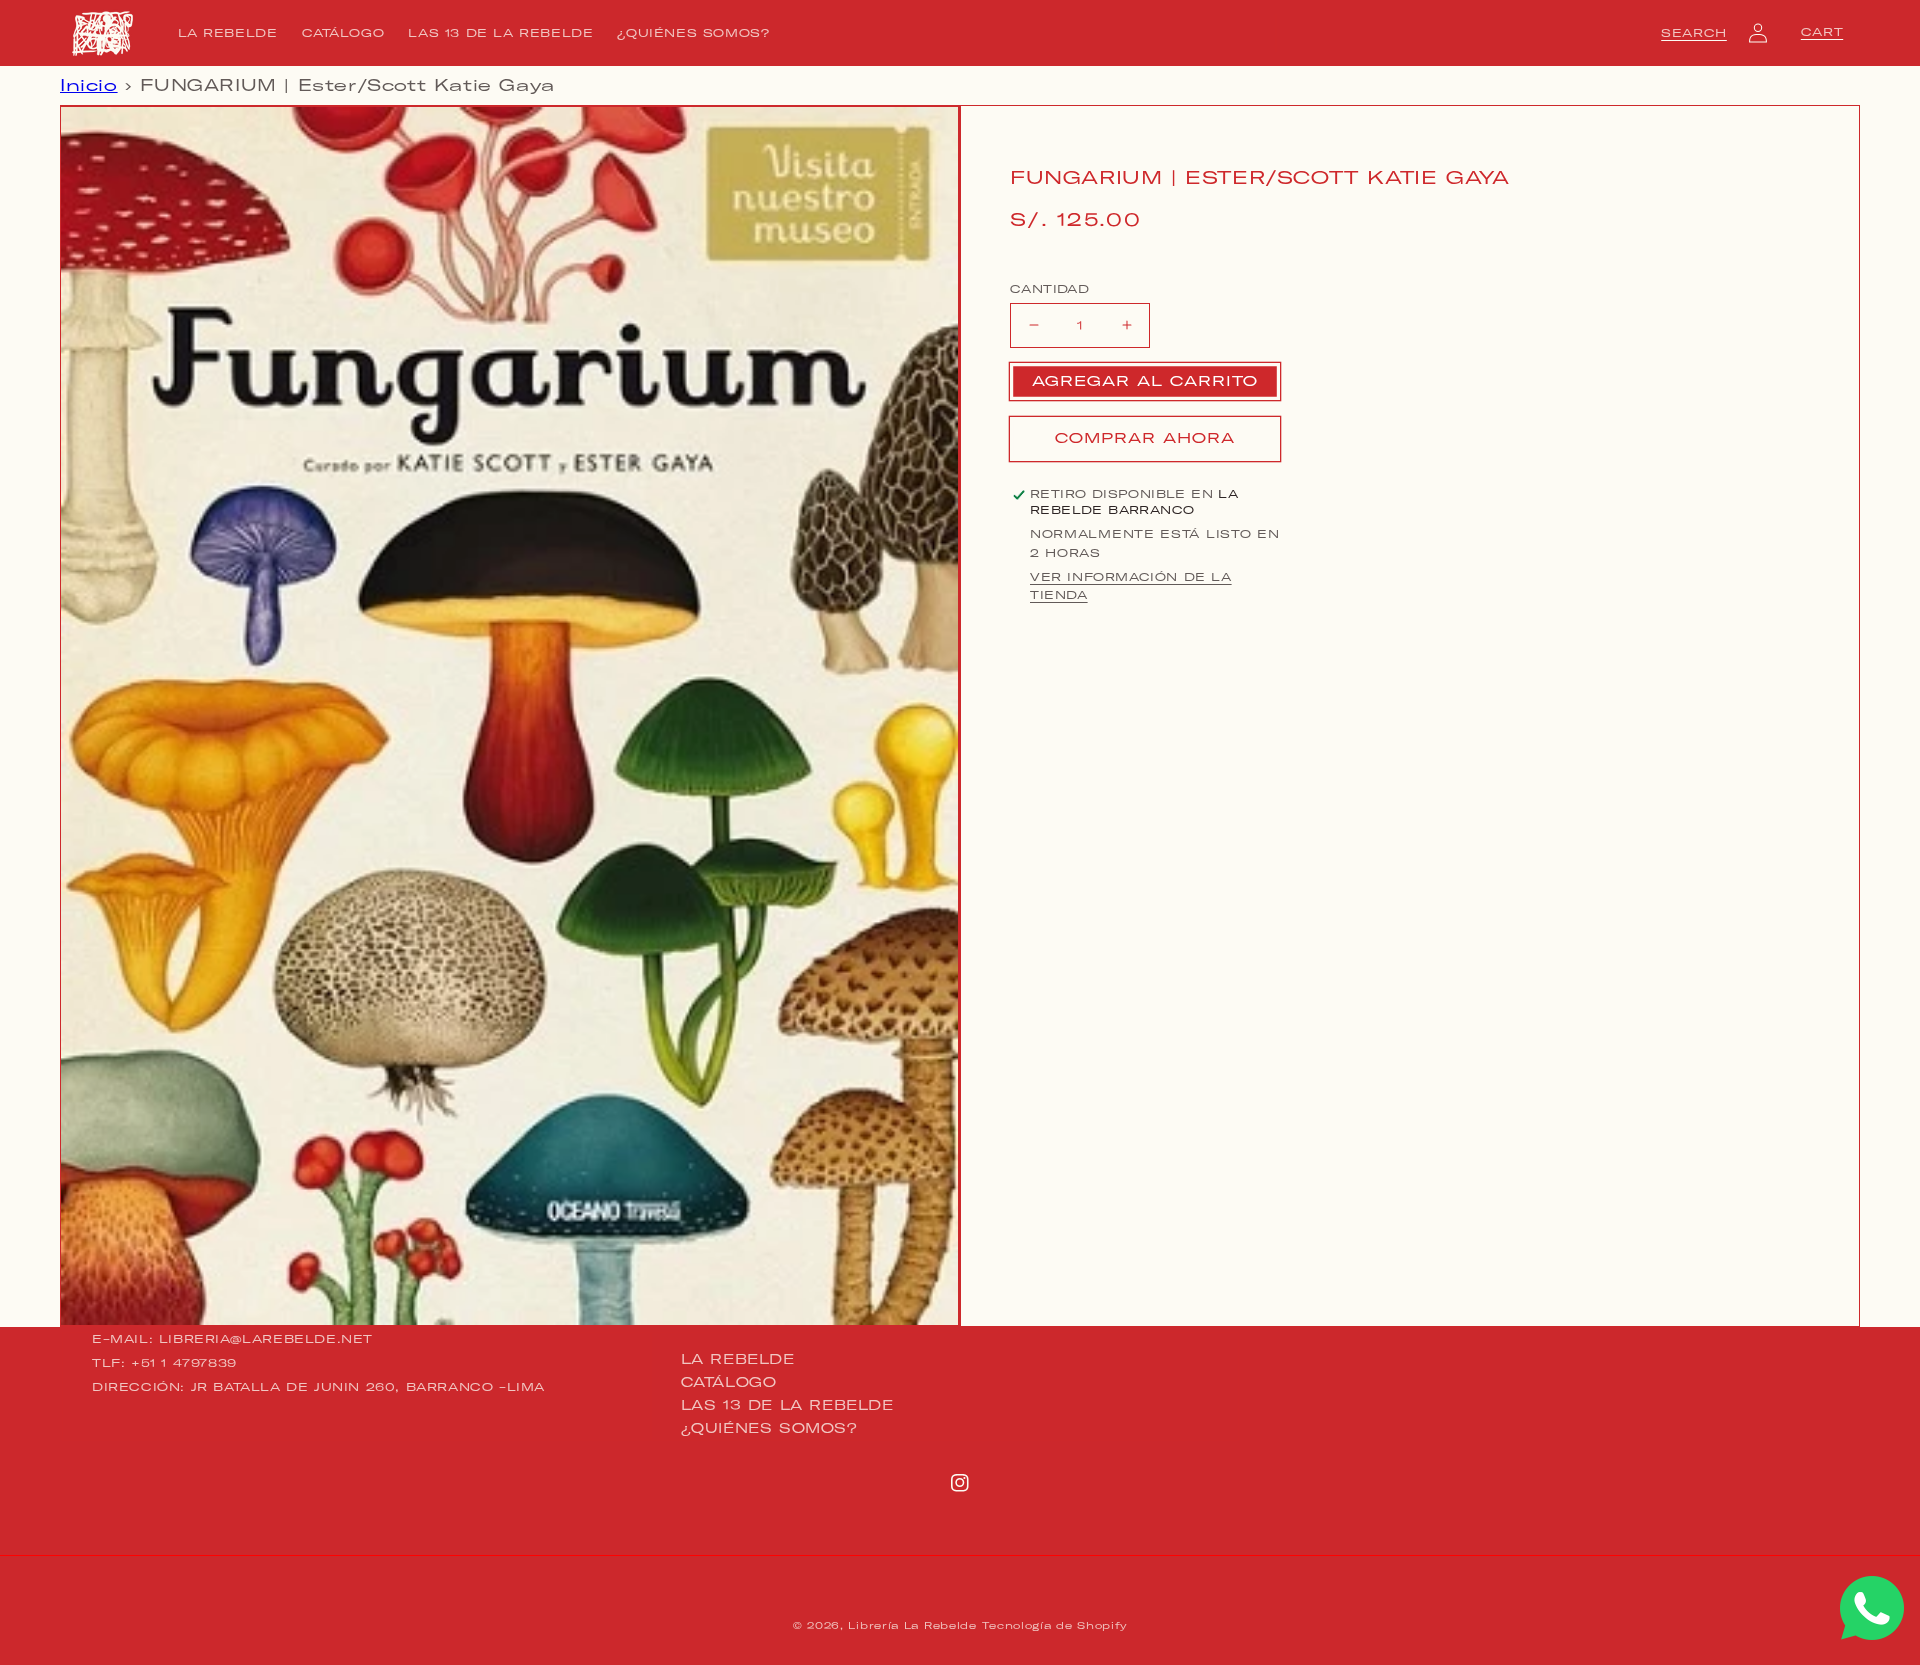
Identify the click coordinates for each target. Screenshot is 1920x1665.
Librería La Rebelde (912, 1625)
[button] (1694, 33)
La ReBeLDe (738, 1360)
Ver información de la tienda (1131, 586)
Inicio (89, 85)
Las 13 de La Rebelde (787, 1405)
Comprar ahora (1145, 438)
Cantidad (1049, 288)
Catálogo (729, 1382)
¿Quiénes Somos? (769, 1428)
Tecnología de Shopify (1054, 1625)
